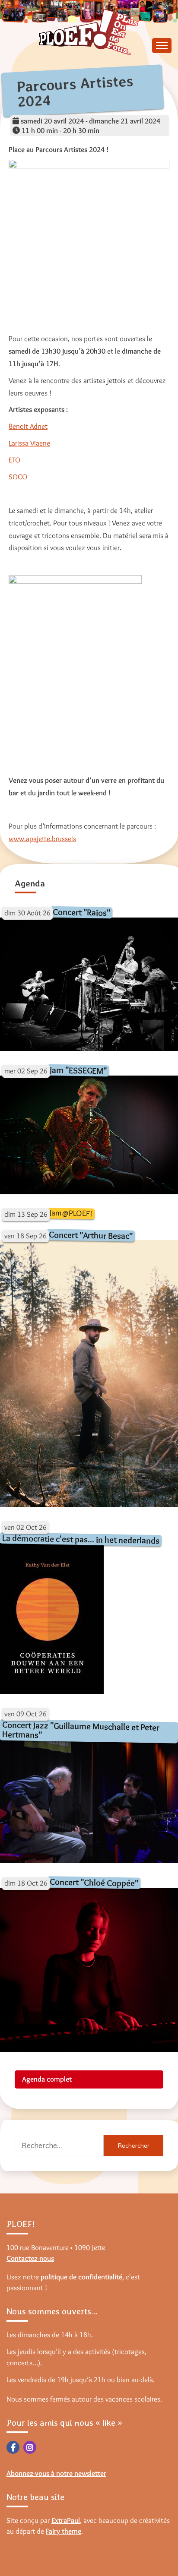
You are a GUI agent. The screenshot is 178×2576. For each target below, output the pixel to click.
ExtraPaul (66, 2520)
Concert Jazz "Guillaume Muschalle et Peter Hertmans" (81, 1729)
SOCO (18, 477)
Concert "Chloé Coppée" (94, 1883)
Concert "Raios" (81, 912)
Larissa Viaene (29, 443)
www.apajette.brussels (42, 839)
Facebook (13, 2447)
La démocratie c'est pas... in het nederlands (81, 1539)
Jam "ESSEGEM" (78, 1070)
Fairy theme (64, 2531)
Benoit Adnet (28, 426)
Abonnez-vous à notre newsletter (56, 2473)
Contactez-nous (30, 2258)
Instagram (30, 2447)
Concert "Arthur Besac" (91, 1235)
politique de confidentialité (81, 2277)
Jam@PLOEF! (71, 1213)
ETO (14, 460)
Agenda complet (47, 2079)
